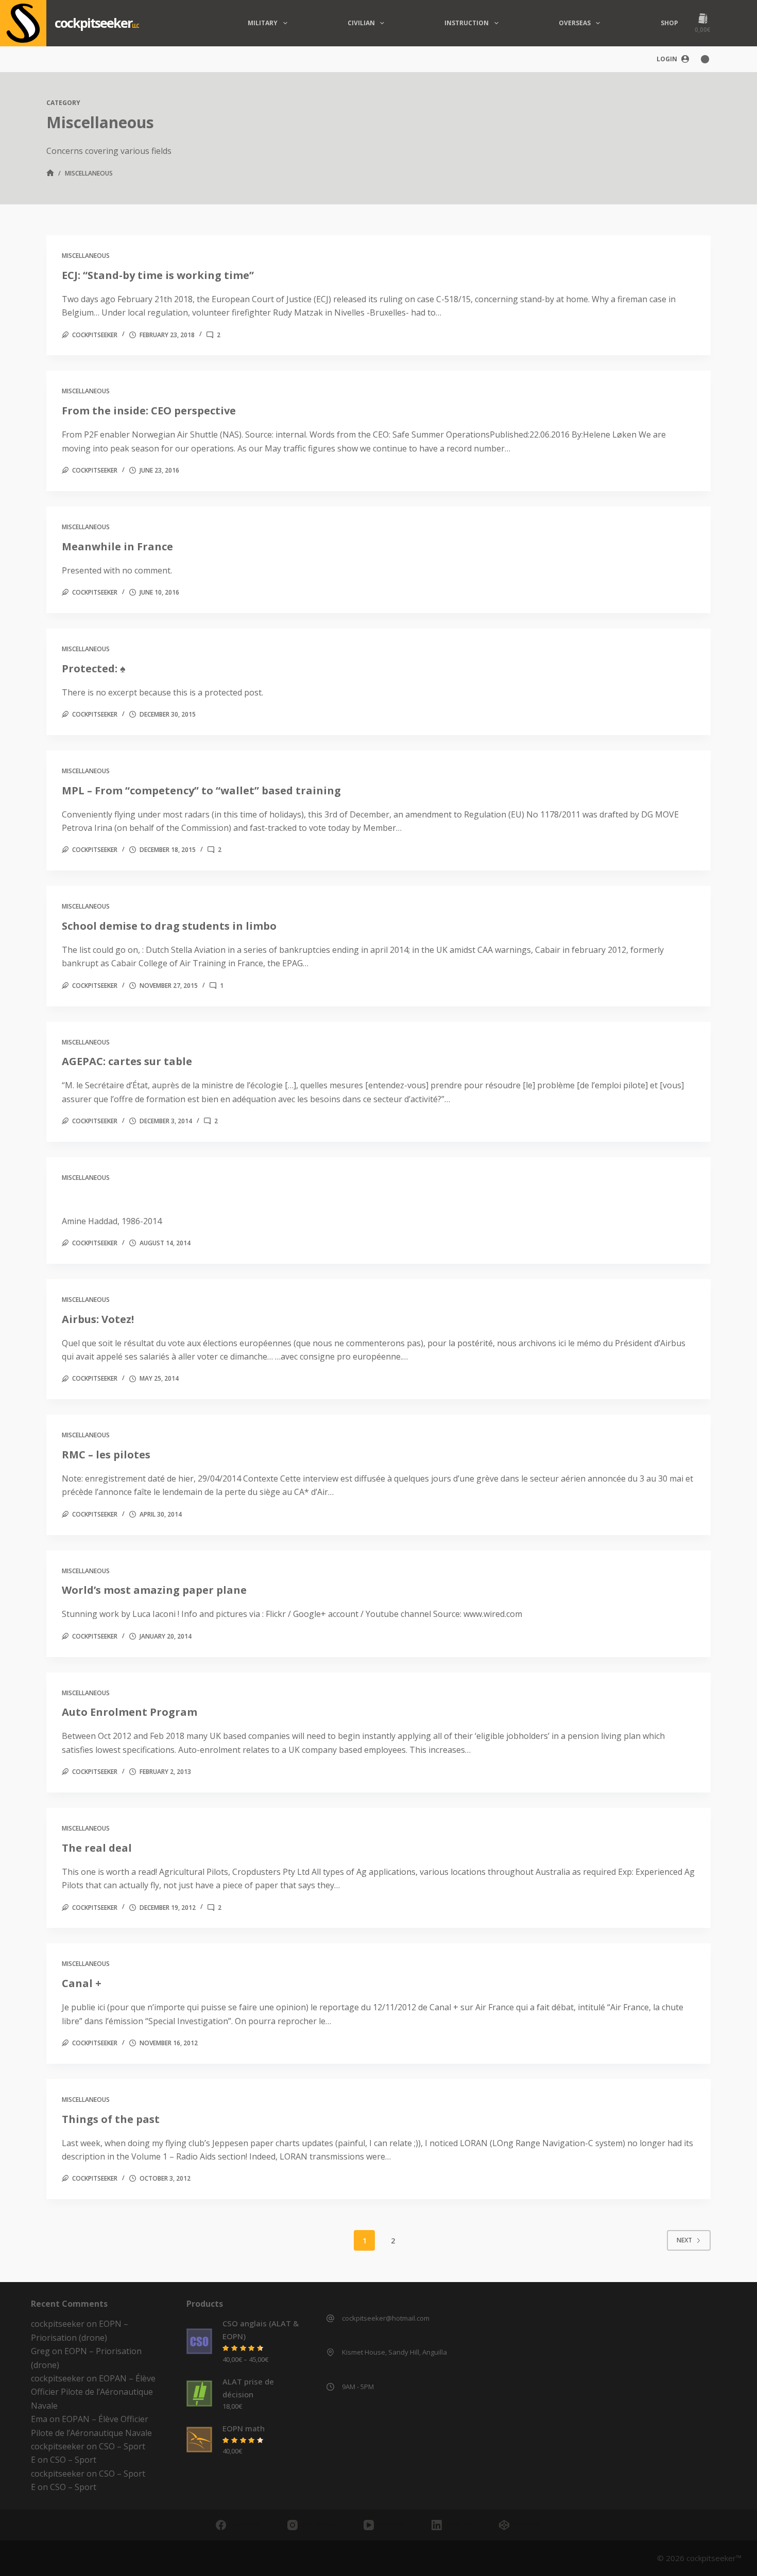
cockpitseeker (93, 23)
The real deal (97, 1848)
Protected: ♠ (94, 668)
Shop (669, 23)
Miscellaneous (86, 256)
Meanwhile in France (117, 546)
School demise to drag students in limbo (169, 926)
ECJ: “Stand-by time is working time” (158, 275)
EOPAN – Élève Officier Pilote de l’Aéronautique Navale (93, 2392)
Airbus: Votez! (98, 1319)
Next (684, 2240)
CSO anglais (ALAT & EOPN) (261, 2330)
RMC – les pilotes (106, 1455)
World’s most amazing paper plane (154, 1590)
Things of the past (111, 2119)
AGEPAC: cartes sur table (127, 1061)
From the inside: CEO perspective (149, 411)
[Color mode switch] (705, 59)
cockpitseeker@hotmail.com (386, 2318)
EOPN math (244, 2428)
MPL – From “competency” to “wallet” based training (201, 790)
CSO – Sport (122, 2446)
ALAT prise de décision (248, 2388)
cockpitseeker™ (714, 2558)
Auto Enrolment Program (130, 1712)
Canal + (82, 1983)
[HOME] (50, 174)
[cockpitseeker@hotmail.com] (330, 2318)
